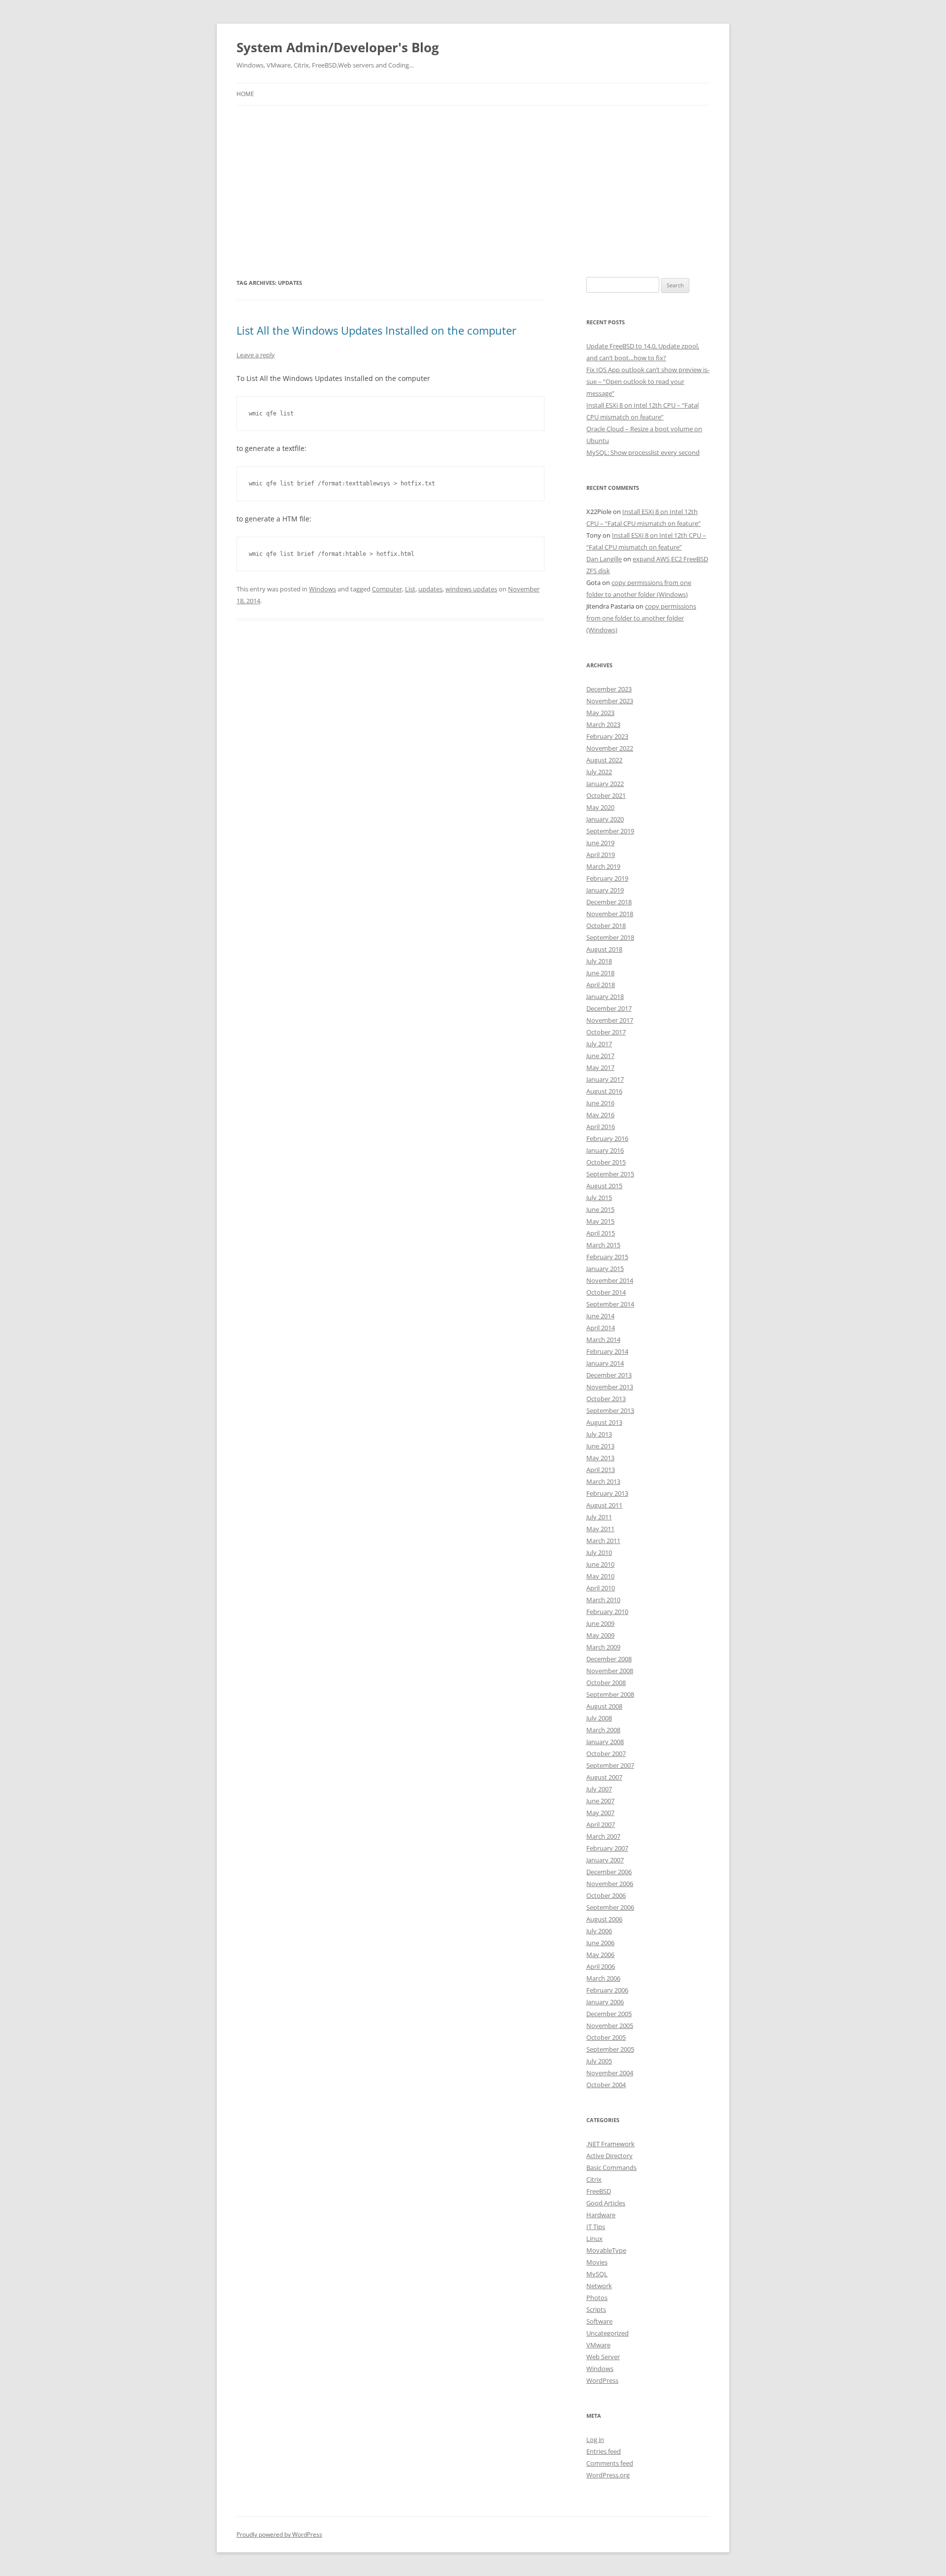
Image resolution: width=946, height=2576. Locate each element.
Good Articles (606, 2203)
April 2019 (601, 855)
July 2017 (599, 1044)
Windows (322, 589)
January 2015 (605, 1269)
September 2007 (610, 1765)
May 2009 (600, 1635)
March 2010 (603, 1600)
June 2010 (600, 1564)
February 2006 (607, 1990)
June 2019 (600, 843)
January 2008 (605, 1742)
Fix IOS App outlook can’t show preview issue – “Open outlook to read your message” (648, 381)
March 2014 (603, 1340)
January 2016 (605, 1150)
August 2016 (604, 1091)
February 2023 (607, 736)
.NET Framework (610, 2144)
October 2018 (606, 926)
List (410, 589)
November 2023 (610, 701)
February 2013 (607, 1493)
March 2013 (603, 1481)
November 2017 (610, 1020)
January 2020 (605, 819)
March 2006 (603, 1978)
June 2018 (600, 973)
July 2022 (599, 772)
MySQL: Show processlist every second (643, 452)
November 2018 (610, 914)
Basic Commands (611, 2167)
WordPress (602, 2380)
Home (245, 94)
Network (599, 2286)
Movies (597, 2262)
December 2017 (609, 1008)
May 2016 (600, 1115)
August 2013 (604, 1422)
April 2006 (601, 1966)
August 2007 (604, 1777)
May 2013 (600, 1458)
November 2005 (610, 2026)
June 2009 (600, 1623)
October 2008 (606, 1683)
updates (430, 589)
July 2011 (599, 1517)
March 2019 (603, 866)
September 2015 (610, 1174)
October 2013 (606, 1399)
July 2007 (599, 1789)
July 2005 (599, 2061)
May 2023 (600, 713)
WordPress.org (608, 2475)
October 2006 (606, 1895)
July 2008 (599, 1718)
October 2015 (606, 1162)
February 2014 (607, 1351)
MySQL (597, 2274)
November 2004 (610, 2073)
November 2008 (610, 1671)
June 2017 (600, 1056)
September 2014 (610, 1304)
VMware (598, 2345)
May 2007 (600, 1813)
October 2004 (606, 2085)
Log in (595, 2439)
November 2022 (610, 748)
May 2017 (600, 1067)
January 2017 (605, 1079)
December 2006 (609, 1872)
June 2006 (600, 1943)
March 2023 (603, 724)
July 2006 (599, 1931)
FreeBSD (599, 2191)
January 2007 (605, 1860)
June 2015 (600, 1209)
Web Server (603, 2357)
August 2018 (604, 949)
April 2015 (601, 1233)
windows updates (471, 589)
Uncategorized (608, 2333)
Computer (387, 589)
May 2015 (600, 1221)
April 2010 (601, 1588)
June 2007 (600, 1801)
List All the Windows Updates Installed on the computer (376, 330)
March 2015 (603, 1245)
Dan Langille (604, 559)
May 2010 (600, 1576)
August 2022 (604, 760)
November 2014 (610, 1280)
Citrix (594, 2179)
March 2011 (603, 1541)
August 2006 (604, 1919)
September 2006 (610, 1907)
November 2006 (610, 1884)
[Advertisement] (473, 191)
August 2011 (604, 1505)
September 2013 (610, 1410)
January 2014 (605, 1363)
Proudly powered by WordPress (279, 2534)
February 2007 (607, 1848)
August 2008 (604, 1706)
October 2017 (606, 1032)
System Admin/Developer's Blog (338, 47)
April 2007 (601, 1824)
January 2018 (605, 996)
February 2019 (607, 878)
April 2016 (601, 1127)
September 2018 (610, 937)
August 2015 (604, 1186)
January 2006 (605, 2002)
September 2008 (610, 1694)
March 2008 (603, 1730)
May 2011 (600, 1529)
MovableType (606, 2250)
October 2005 (606, 2037)
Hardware (601, 2215)
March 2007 (603, 1836)
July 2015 (599, 1198)
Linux (594, 2238)
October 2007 (606, 1753)
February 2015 (607, 1257)
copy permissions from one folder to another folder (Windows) (641, 618)
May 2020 (600, 807)
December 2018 (609, 902)
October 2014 (606, 1292)
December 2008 (609, 1659)
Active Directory (609, 2156)
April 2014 (601, 1328)
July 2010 (599, 1552)
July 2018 (599, 961)
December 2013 (609, 1375)
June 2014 (600, 1316)
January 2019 (605, 890)
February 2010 (607, 1612)
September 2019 (610, 831)
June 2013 (600, 1446)
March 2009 (603, 1647)
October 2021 (606, 795)
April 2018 (601, 985)
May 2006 (600, 1955)
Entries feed (604, 2451)
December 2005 (609, 2014)
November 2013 (610, 1387)
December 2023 (609, 689)
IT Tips (596, 2227)
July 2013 (599, 1434)
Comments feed (610, 2463)
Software (599, 2321)
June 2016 (600, 1103)
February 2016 (607, 1138)
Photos (597, 2298)
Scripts (596, 2309)
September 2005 (610, 2049)
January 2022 (605, 784)
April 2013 (601, 1470)
